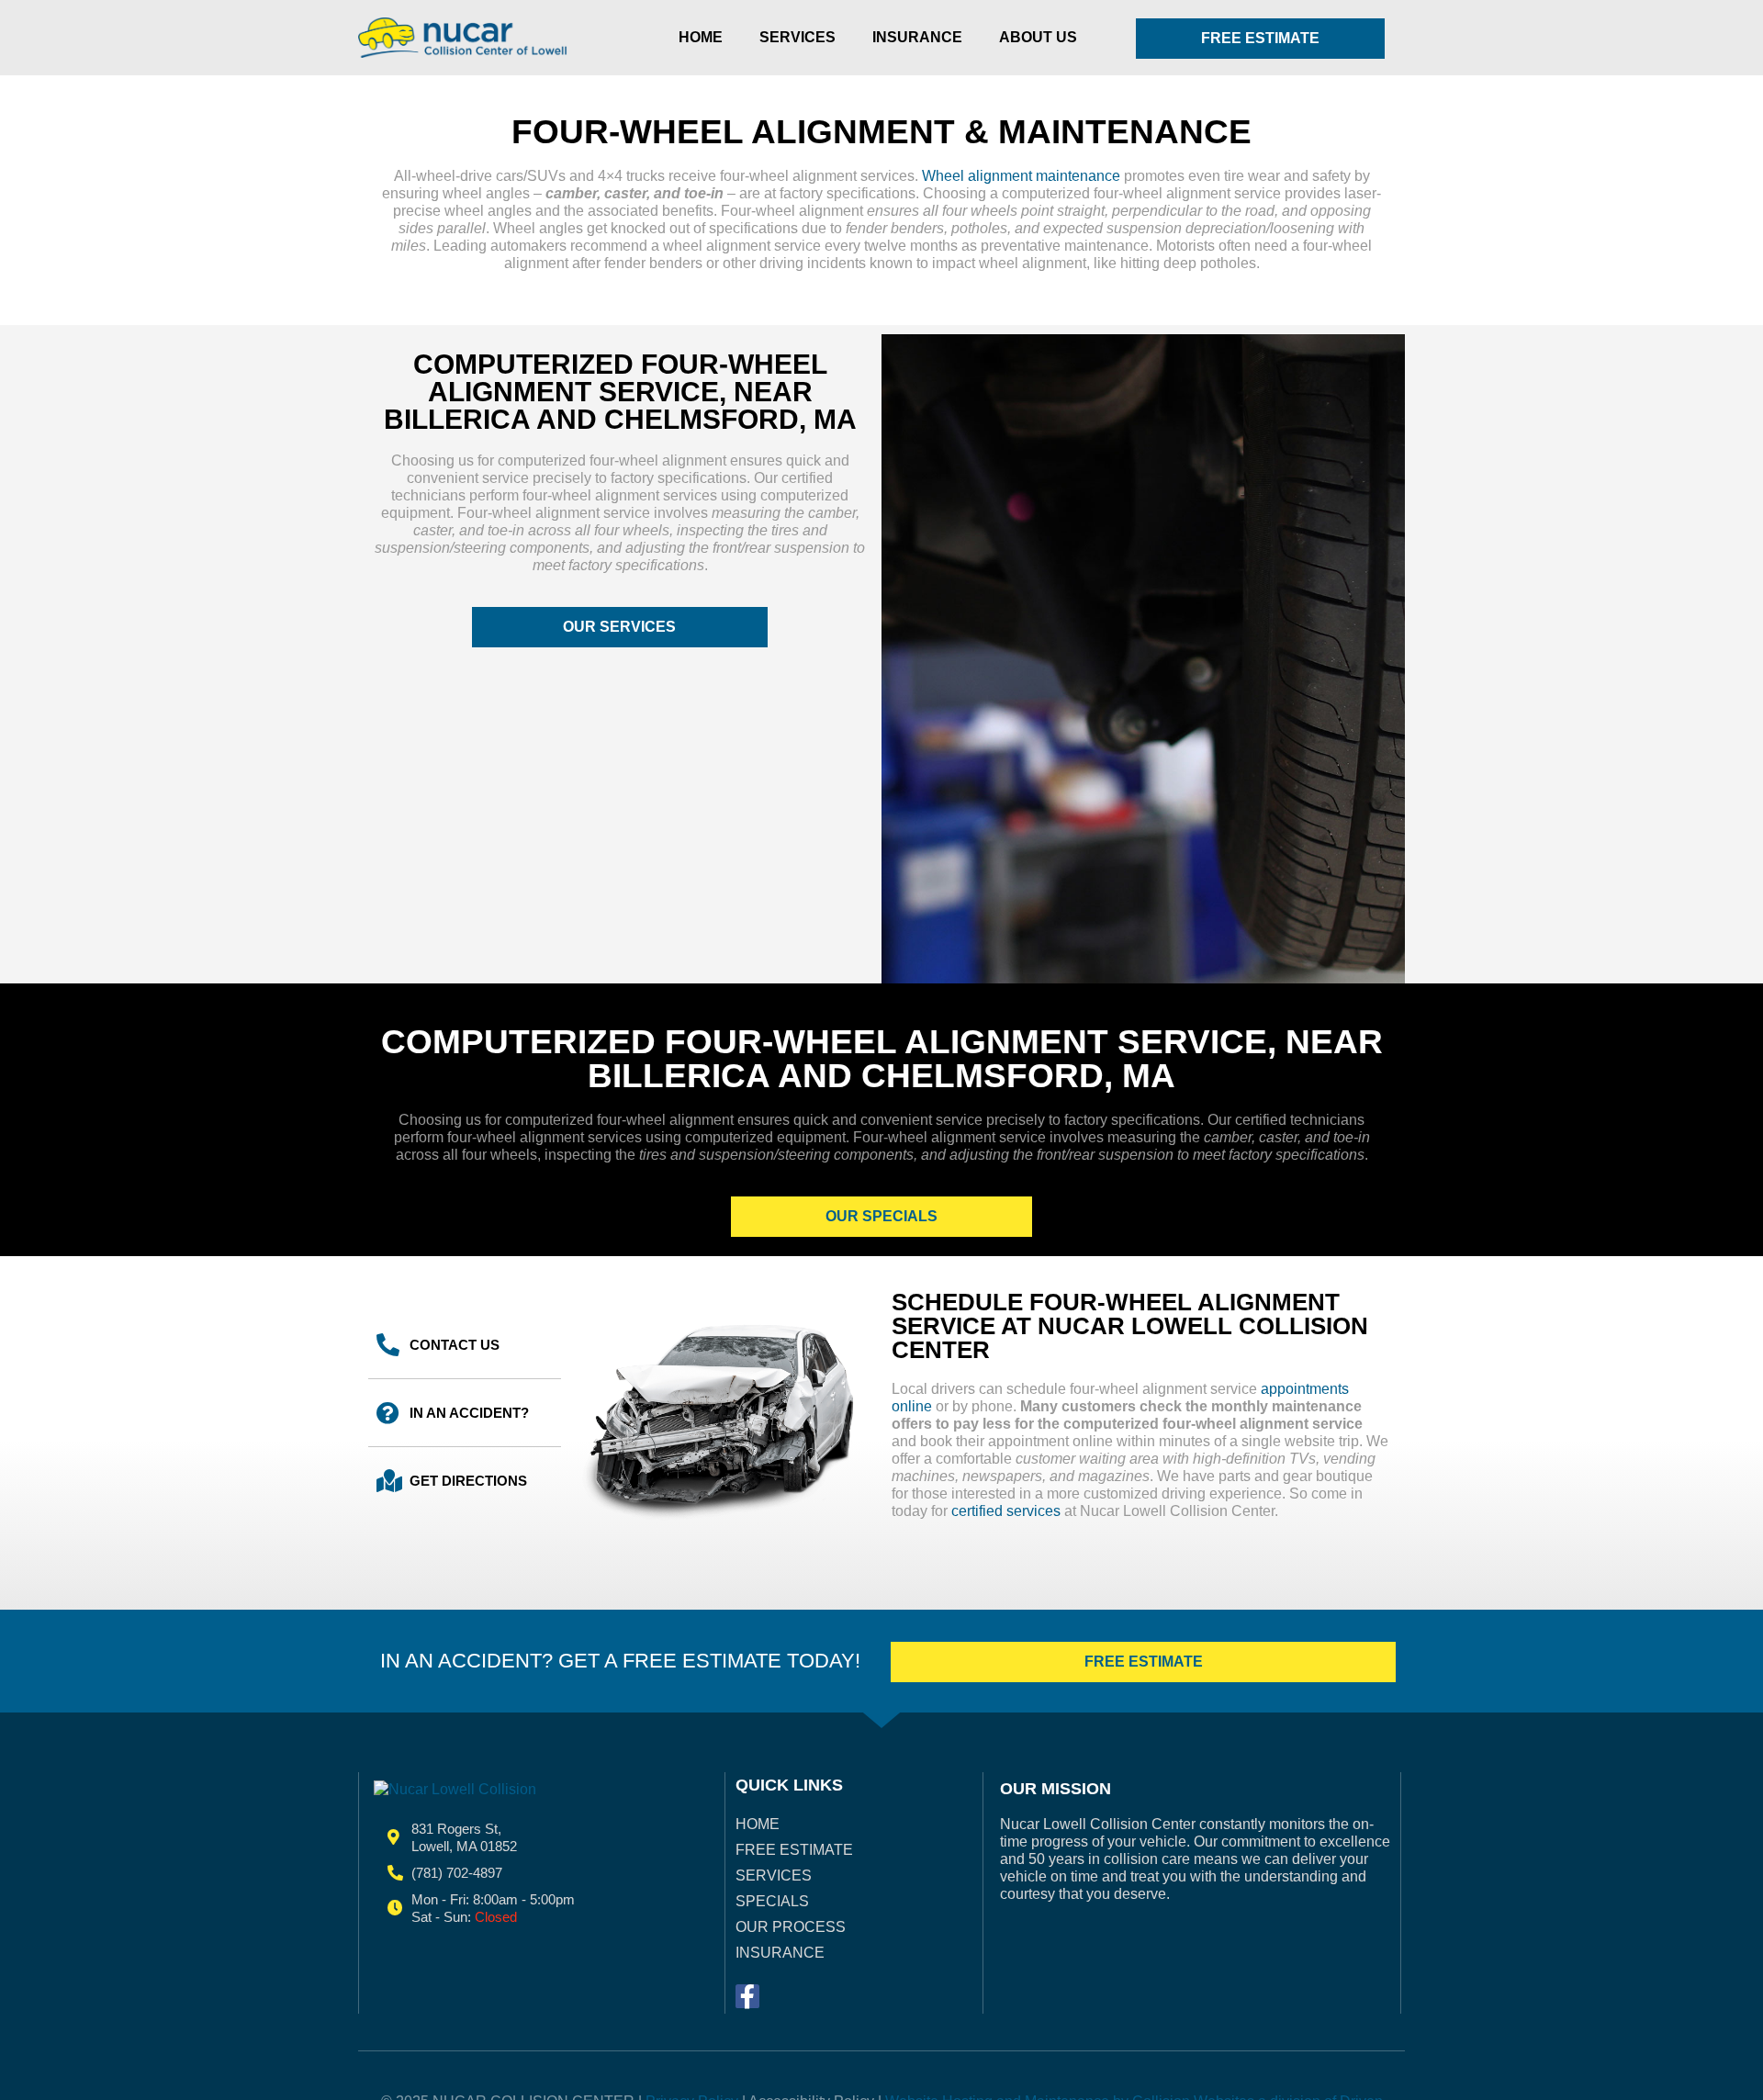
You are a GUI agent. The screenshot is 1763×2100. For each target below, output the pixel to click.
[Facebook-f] (747, 1996)
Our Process (791, 1927)
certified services (1006, 1511)
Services (797, 37)
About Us (1038, 37)
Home (701, 37)
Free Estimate (794, 1850)
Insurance (917, 37)
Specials (772, 1901)
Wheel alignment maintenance (1019, 176)
